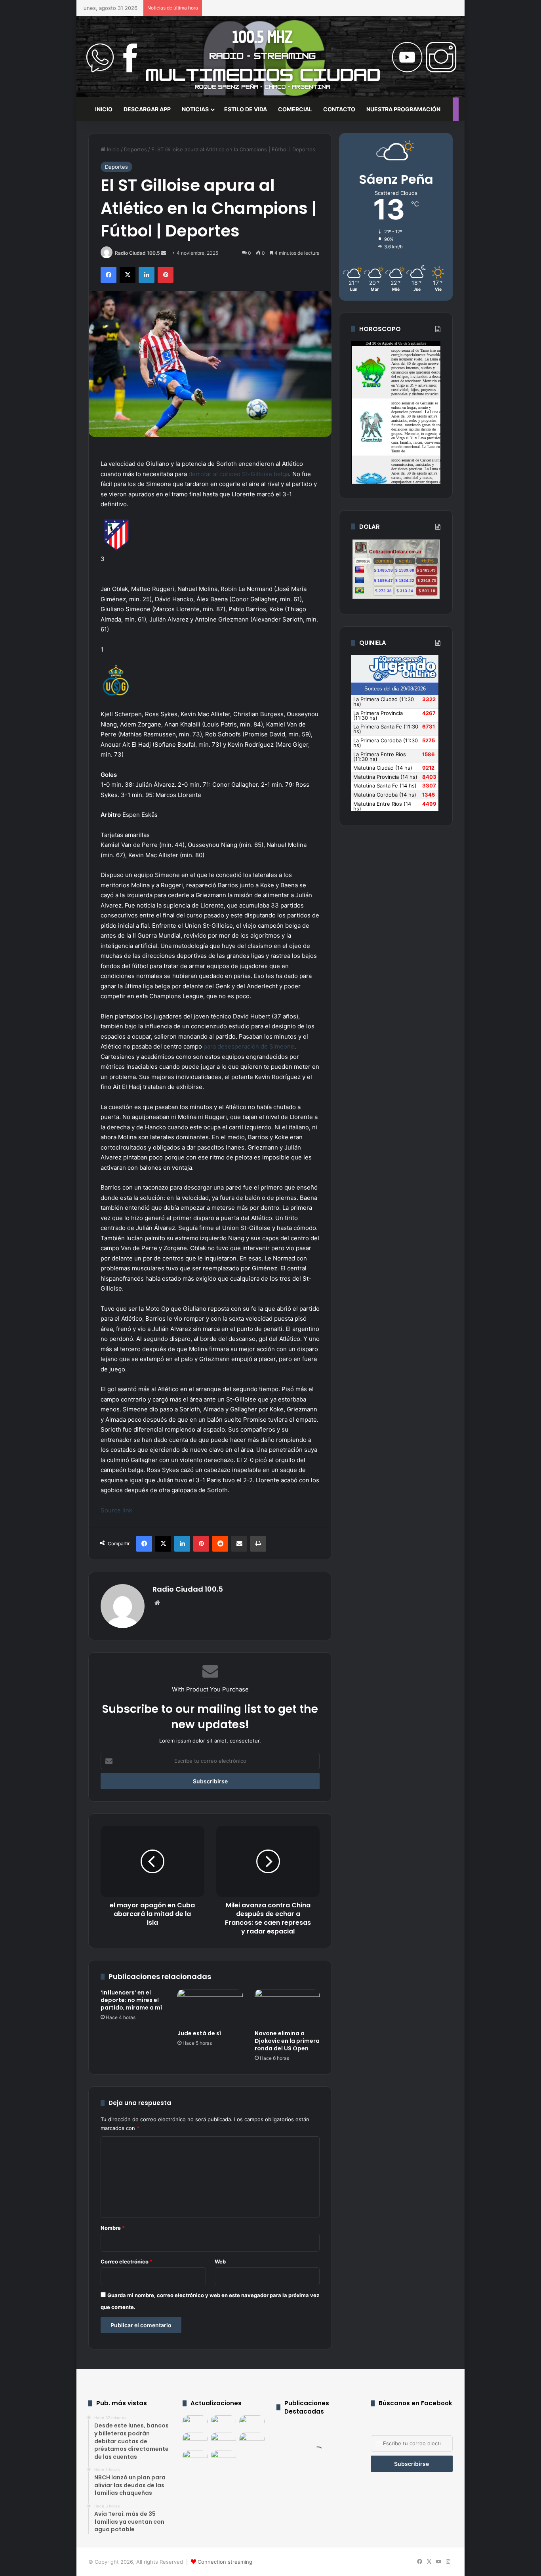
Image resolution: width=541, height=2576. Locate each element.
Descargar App (147, 109)
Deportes (135, 149)
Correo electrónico (127, 2261)
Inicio (112, 149)
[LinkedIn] (147, 275)
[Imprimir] (258, 1544)
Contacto (339, 109)
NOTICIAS (195, 109)
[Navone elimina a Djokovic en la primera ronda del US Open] (287, 2007)
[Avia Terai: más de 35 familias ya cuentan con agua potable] (252, 2422)
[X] (128, 275)
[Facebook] (109, 275)
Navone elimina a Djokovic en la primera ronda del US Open (287, 2041)
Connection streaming (225, 2562)
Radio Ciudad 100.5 (137, 253)
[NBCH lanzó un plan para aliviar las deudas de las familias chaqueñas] (223, 2422)
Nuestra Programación (403, 109)
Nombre (113, 2228)
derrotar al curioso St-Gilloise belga (239, 474)
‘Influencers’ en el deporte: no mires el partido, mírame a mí (131, 2000)
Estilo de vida (246, 109)
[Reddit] (220, 1544)
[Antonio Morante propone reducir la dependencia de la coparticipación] (195, 2440)
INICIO (104, 109)
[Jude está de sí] (210, 2007)
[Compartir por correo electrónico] (239, 1544)
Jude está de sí (199, 2033)
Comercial (295, 109)
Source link (116, 1510)
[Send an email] (164, 253)
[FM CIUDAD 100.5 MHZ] (270, 57)
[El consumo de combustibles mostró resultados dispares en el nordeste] (195, 2457)
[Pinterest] (166, 275)
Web (220, 2261)
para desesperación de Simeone (248, 1046)
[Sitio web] (157, 1603)
